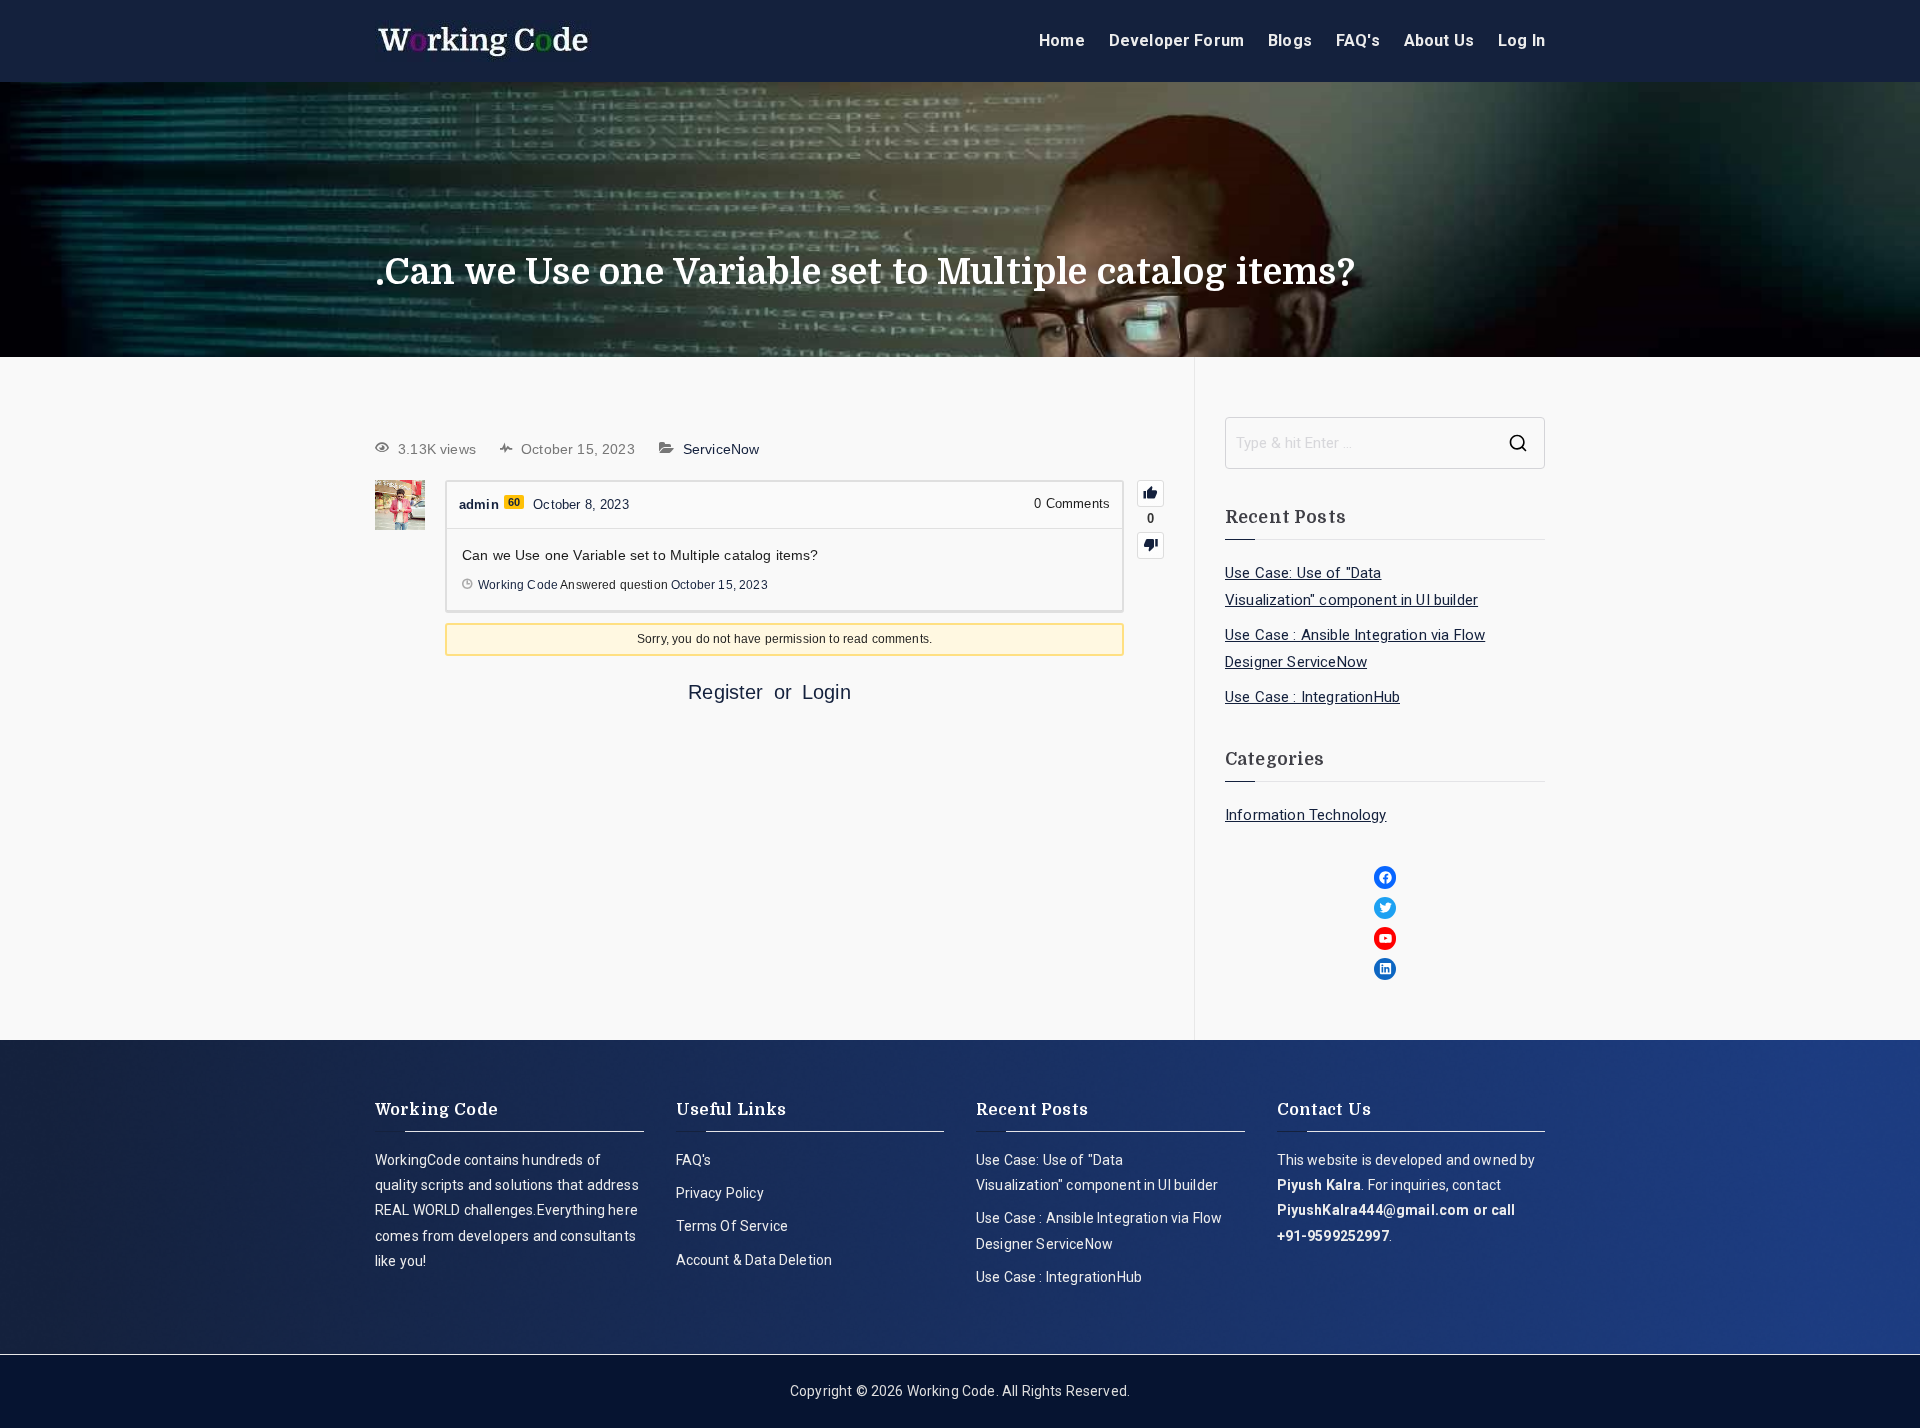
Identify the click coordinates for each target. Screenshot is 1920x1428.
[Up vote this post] (1150, 493)
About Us (1439, 40)
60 (514, 502)
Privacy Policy (720, 1193)
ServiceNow (721, 449)
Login (826, 692)
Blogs (1290, 40)
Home (1062, 40)
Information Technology (1306, 815)
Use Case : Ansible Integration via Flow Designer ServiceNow (1355, 648)
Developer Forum (1176, 40)
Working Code (951, 1391)
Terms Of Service (732, 1226)
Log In (1521, 40)
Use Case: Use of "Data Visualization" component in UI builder (1351, 586)
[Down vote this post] (1150, 545)
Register (725, 692)
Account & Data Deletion (754, 1260)
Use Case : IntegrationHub (1312, 697)
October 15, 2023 (719, 585)
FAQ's (1358, 40)
